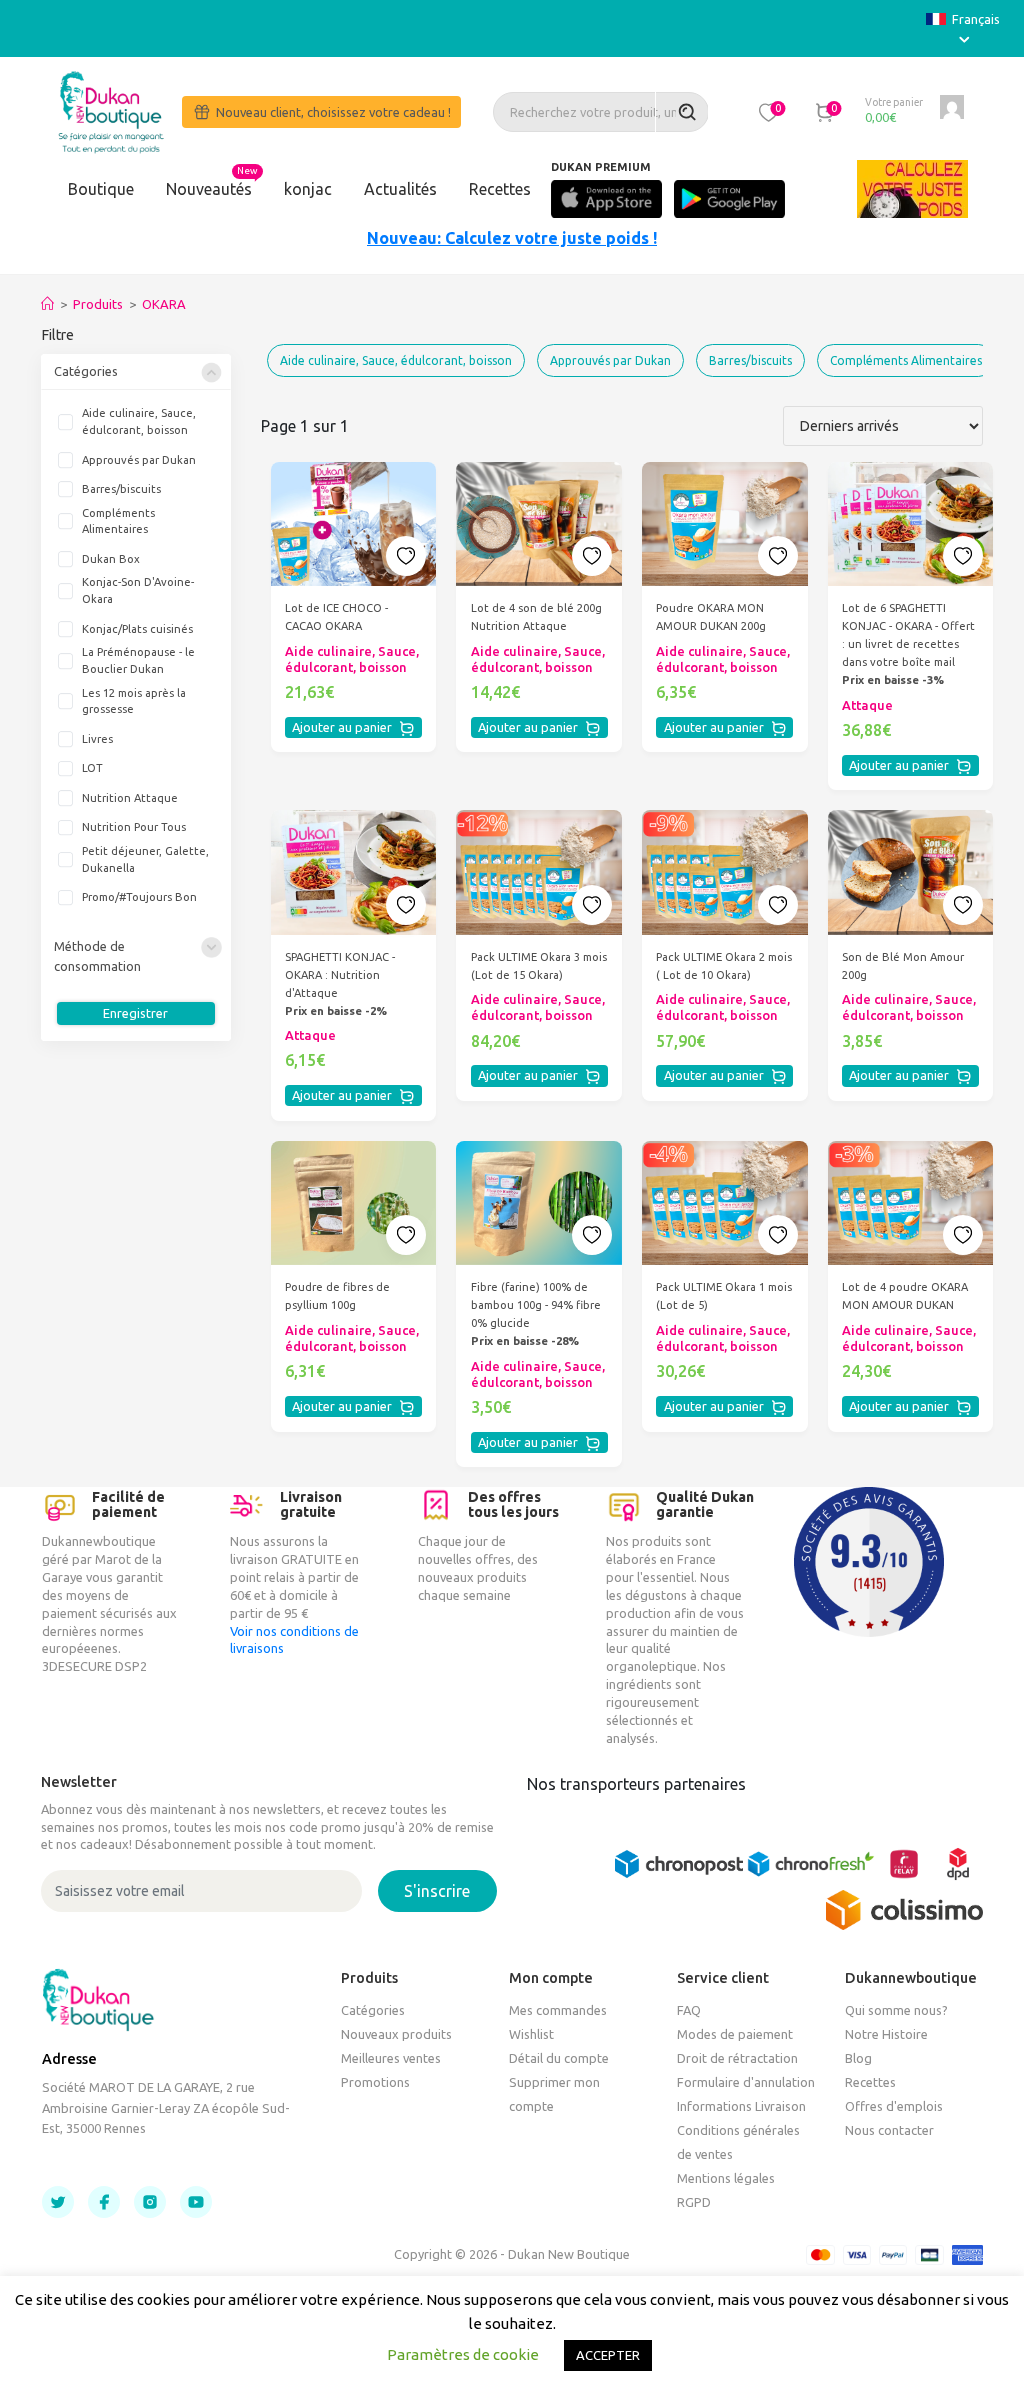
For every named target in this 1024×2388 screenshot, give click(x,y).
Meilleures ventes (391, 2058)
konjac (308, 189)
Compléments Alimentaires (118, 521)
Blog (858, 2058)
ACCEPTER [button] (608, 2355)
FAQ (689, 2010)
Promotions (375, 2082)
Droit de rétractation (737, 2058)
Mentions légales (726, 2178)
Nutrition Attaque (130, 798)
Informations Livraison (741, 2106)
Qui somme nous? (896, 2010)
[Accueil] (47, 304)
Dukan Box (111, 559)
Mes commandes (558, 2010)
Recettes (500, 189)
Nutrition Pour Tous (134, 827)
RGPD (694, 2202)
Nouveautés (209, 189)
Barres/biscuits (121, 489)
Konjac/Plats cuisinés (137, 629)
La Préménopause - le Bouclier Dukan (138, 660)
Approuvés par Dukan (139, 460)
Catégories (86, 371)
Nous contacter (889, 2130)
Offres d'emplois (894, 2106)
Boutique (101, 189)
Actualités (400, 189)
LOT (92, 768)
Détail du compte (559, 2058)
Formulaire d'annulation (746, 2082)
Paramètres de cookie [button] (463, 2354)
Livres (97, 739)
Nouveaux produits (396, 2034)
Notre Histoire (886, 2034)
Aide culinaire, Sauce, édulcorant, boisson (139, 421)
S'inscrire (437, 1891)
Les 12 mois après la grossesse (134, 701)
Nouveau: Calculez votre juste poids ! (512, 238)
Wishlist (531, 2034)
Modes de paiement (735, 2034)
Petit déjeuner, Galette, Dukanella (145, 859)
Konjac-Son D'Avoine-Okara (138, 590)
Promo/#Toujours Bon (139, 897)
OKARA (164, 304)
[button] (769, 112)
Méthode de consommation (97, 955)
